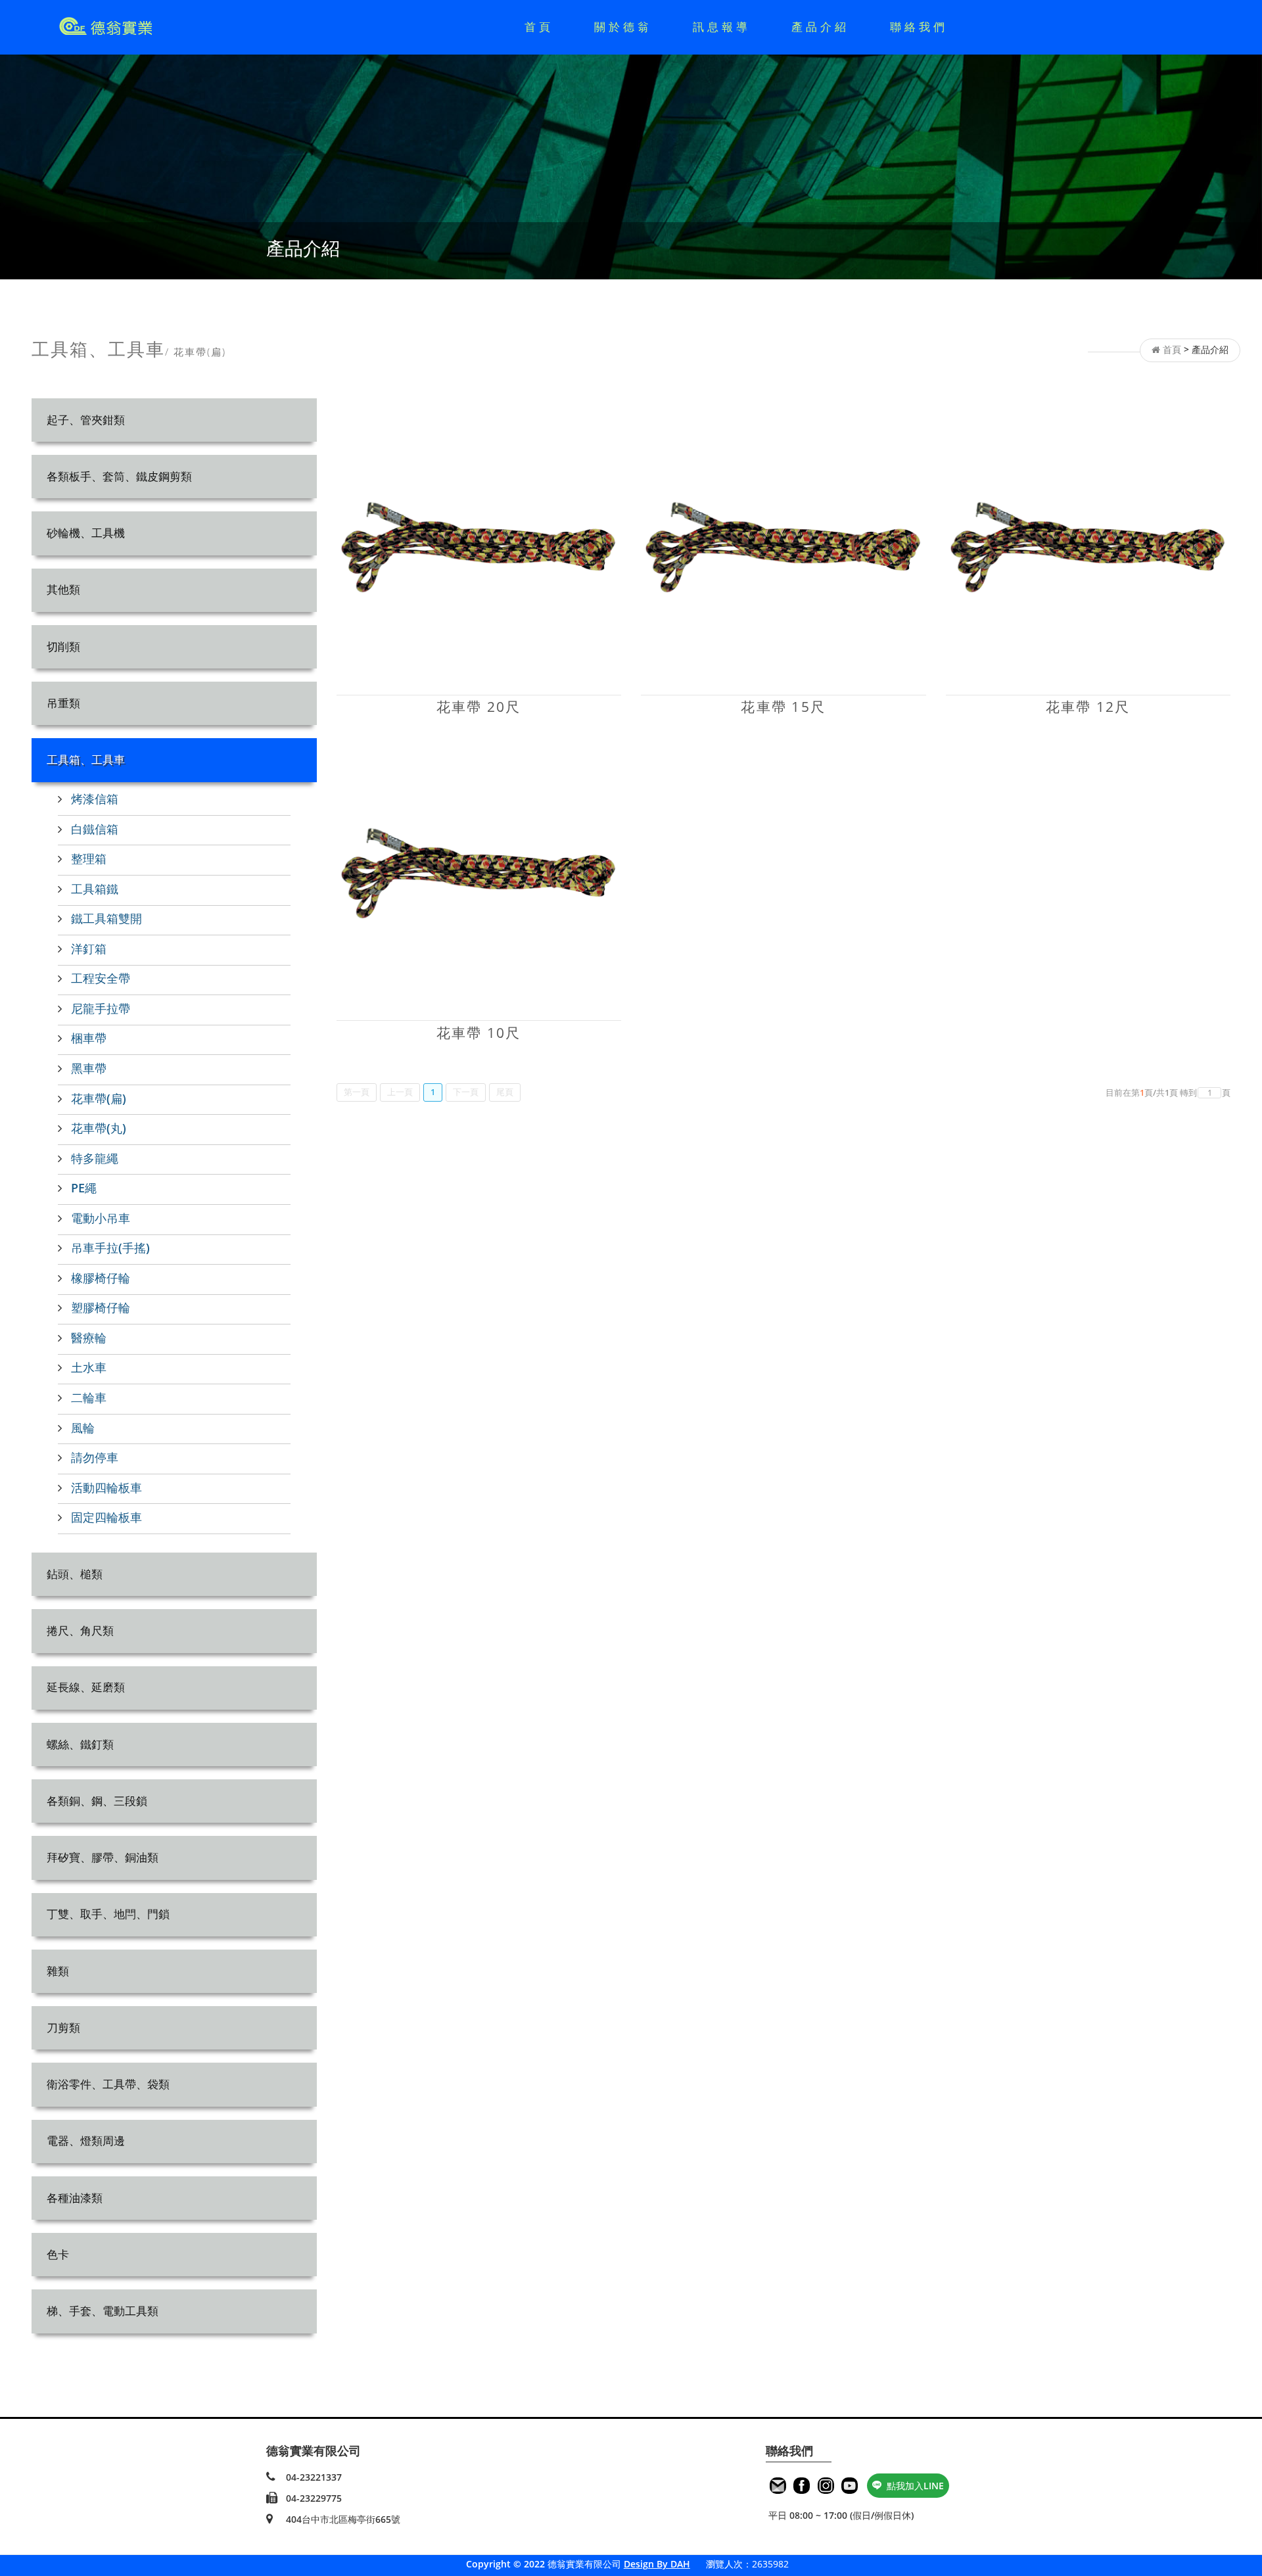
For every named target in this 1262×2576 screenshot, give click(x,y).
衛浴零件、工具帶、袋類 (108, 2084)
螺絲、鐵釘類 (80, 1744)
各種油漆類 (75, 2198)
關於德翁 (623, 27)
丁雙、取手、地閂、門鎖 (108, 1914)
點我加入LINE (915, 2486)
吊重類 (63, 703)
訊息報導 (722, 27)
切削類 (63, 646)
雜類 (58, 1971)
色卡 (58, 2254)
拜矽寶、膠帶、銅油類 (103, 1857)
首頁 (539, 27)
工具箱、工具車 (86, 760)
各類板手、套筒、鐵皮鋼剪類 (119, 476)
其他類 (63, 589)
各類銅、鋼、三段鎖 (97, 1801)
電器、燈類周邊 (86, 2141)
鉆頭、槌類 (75, 1574)
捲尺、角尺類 (80, 1630)
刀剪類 (63, 2027)
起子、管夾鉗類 (86, 420)
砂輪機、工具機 (86, 533)
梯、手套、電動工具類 (103, 2311)
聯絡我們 (919, 27)
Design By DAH (657, 2564)
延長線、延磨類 (86, 1687)
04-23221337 (314, 2477)
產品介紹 (820, 27)
